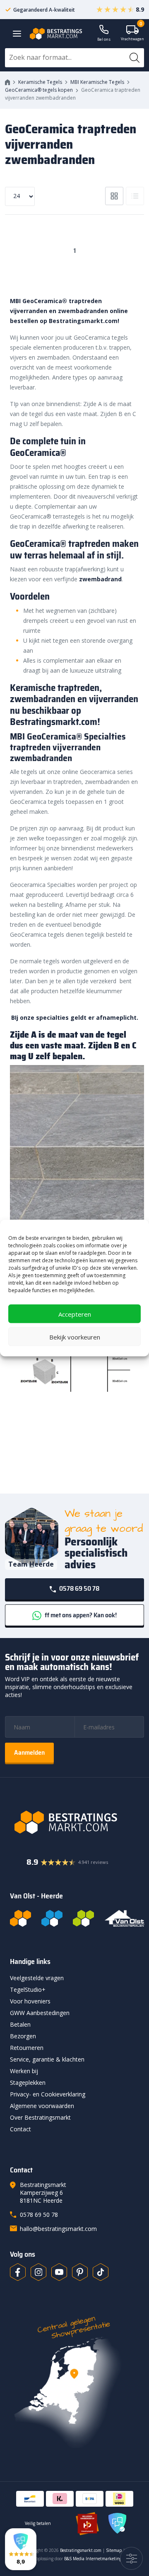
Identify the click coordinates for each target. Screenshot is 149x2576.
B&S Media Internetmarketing (93, 2559)
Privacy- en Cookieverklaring (48, 2094)
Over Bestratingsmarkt (40, 2117)
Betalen (20, 2024)
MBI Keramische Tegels (97, 82)
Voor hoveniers (30, 2001)
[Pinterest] (80, 2272)
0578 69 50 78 (79, 1588)
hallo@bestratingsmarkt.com (58, 2229)
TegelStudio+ (28, 1990)
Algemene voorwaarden (42, 2106)
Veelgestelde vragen (37, 1978)
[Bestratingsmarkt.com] (20, 1918)
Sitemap (114, 2550)
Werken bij (24, 2071)
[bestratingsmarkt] (77, 1822)
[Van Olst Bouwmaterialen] (125, 1918)
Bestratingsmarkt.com (81, 2550)
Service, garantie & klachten (47, 2059)
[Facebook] (18, 2272)
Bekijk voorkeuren (75, 1337)
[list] (135, 196)
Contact (20, 2129)
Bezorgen (23, 2036)
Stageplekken (28, 2083)
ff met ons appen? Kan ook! (80, 1615)
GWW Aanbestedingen (40, 2013)
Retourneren (27, 2048)
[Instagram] (38, 2272)
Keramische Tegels (40, 82)
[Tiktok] (101, 2272)
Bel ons (104, 39)
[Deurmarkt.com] (52, 1918)
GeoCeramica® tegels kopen (39, 90)
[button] (21, 2549)
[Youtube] (59, 2272)
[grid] (114, 196)
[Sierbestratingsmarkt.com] (83, 1918)
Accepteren (75, 1314)
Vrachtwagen (132, 33)
